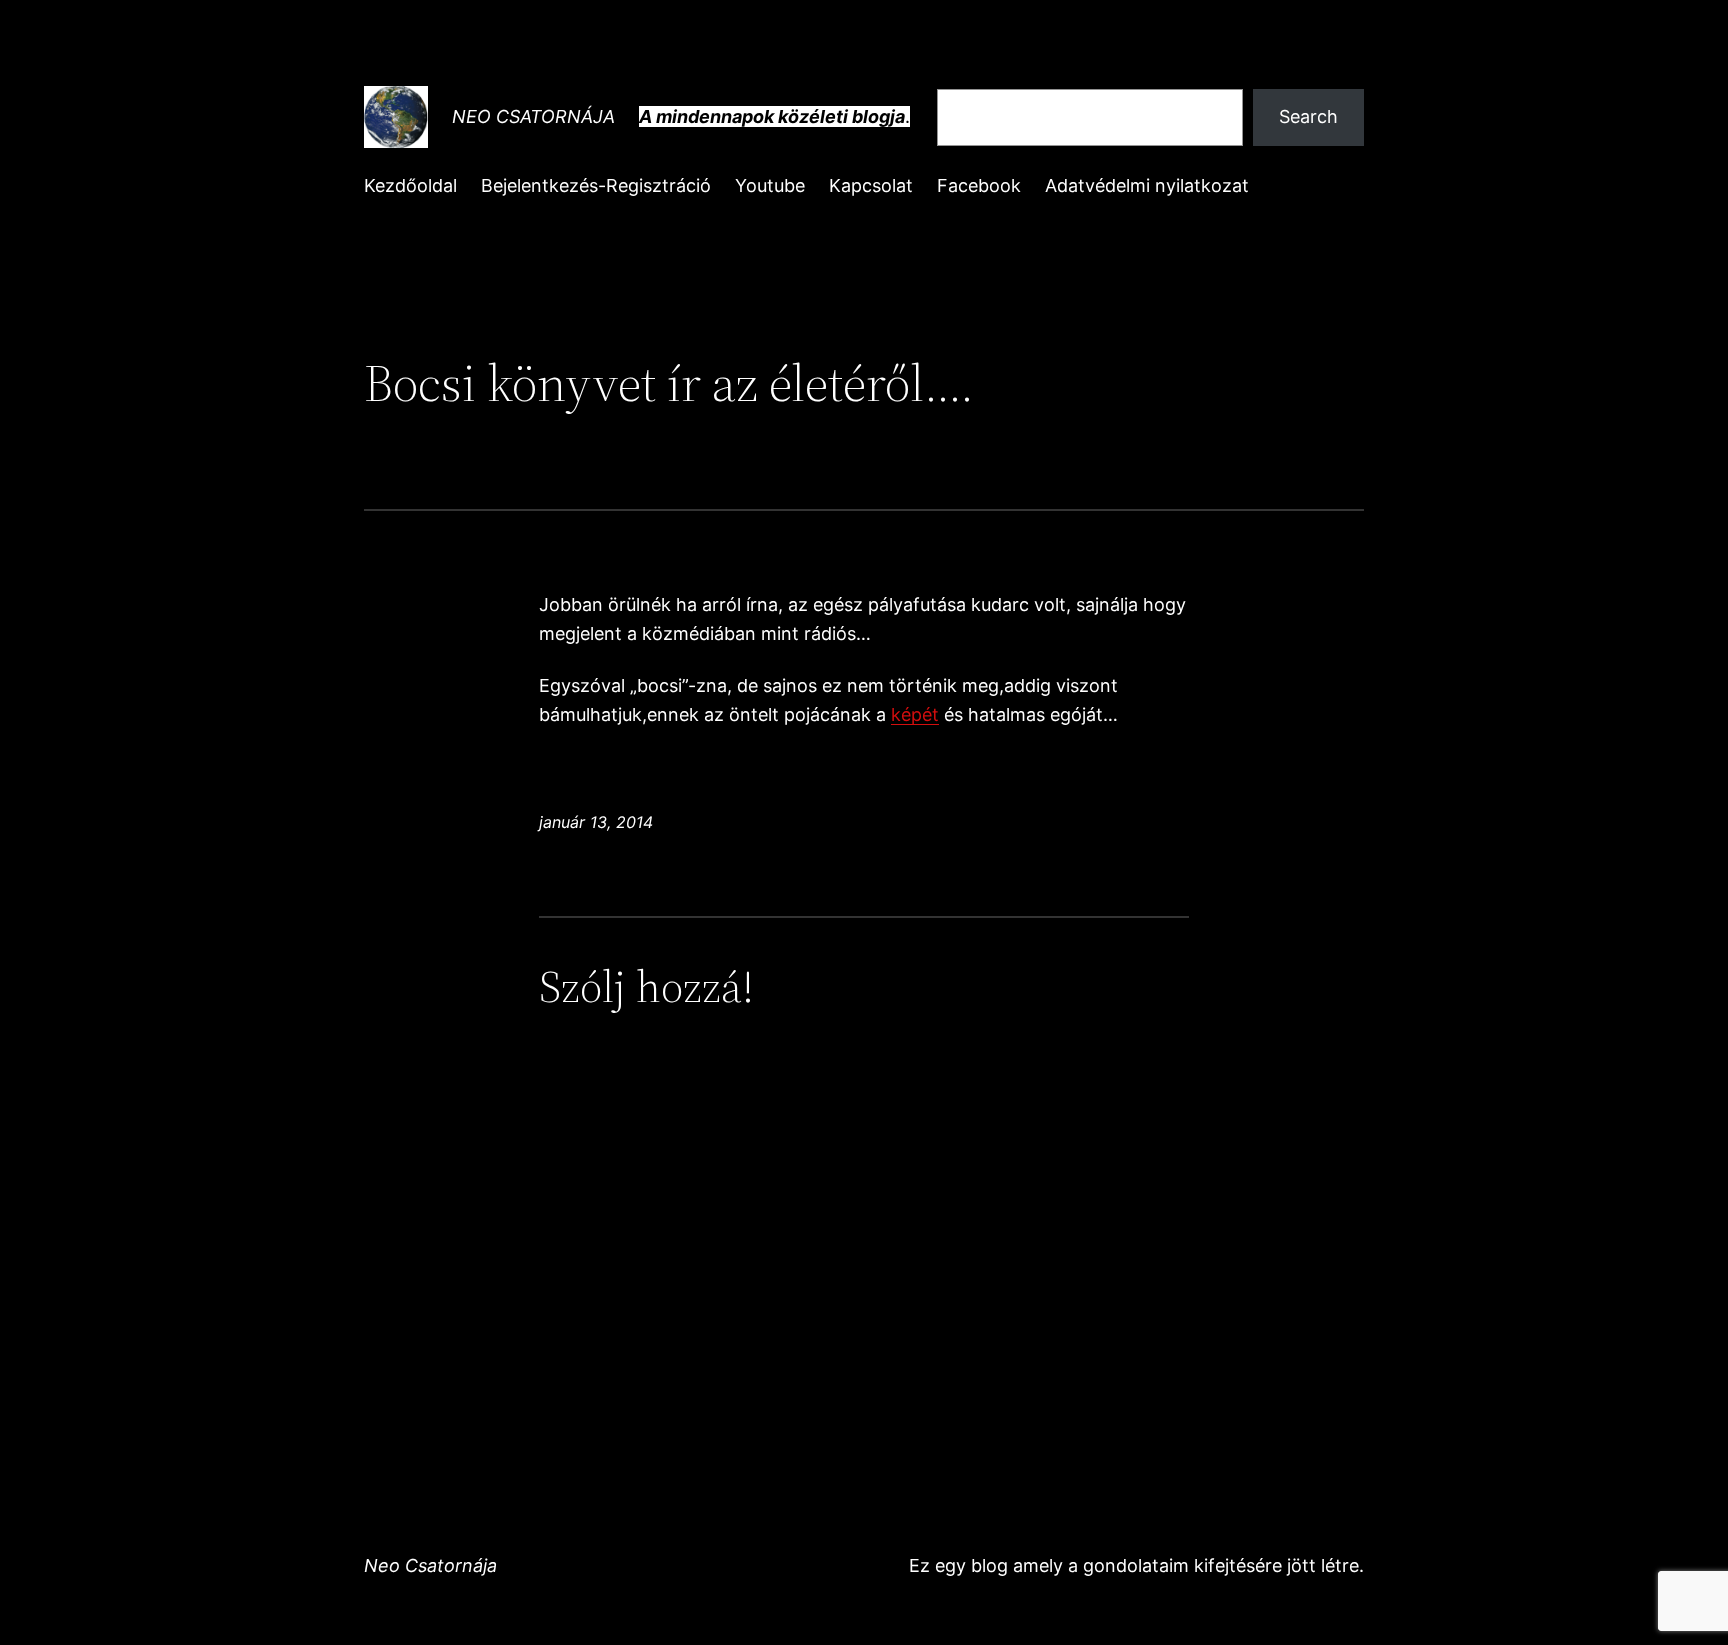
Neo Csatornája (533, 116)
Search (1308, 116)
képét (915, 714)
